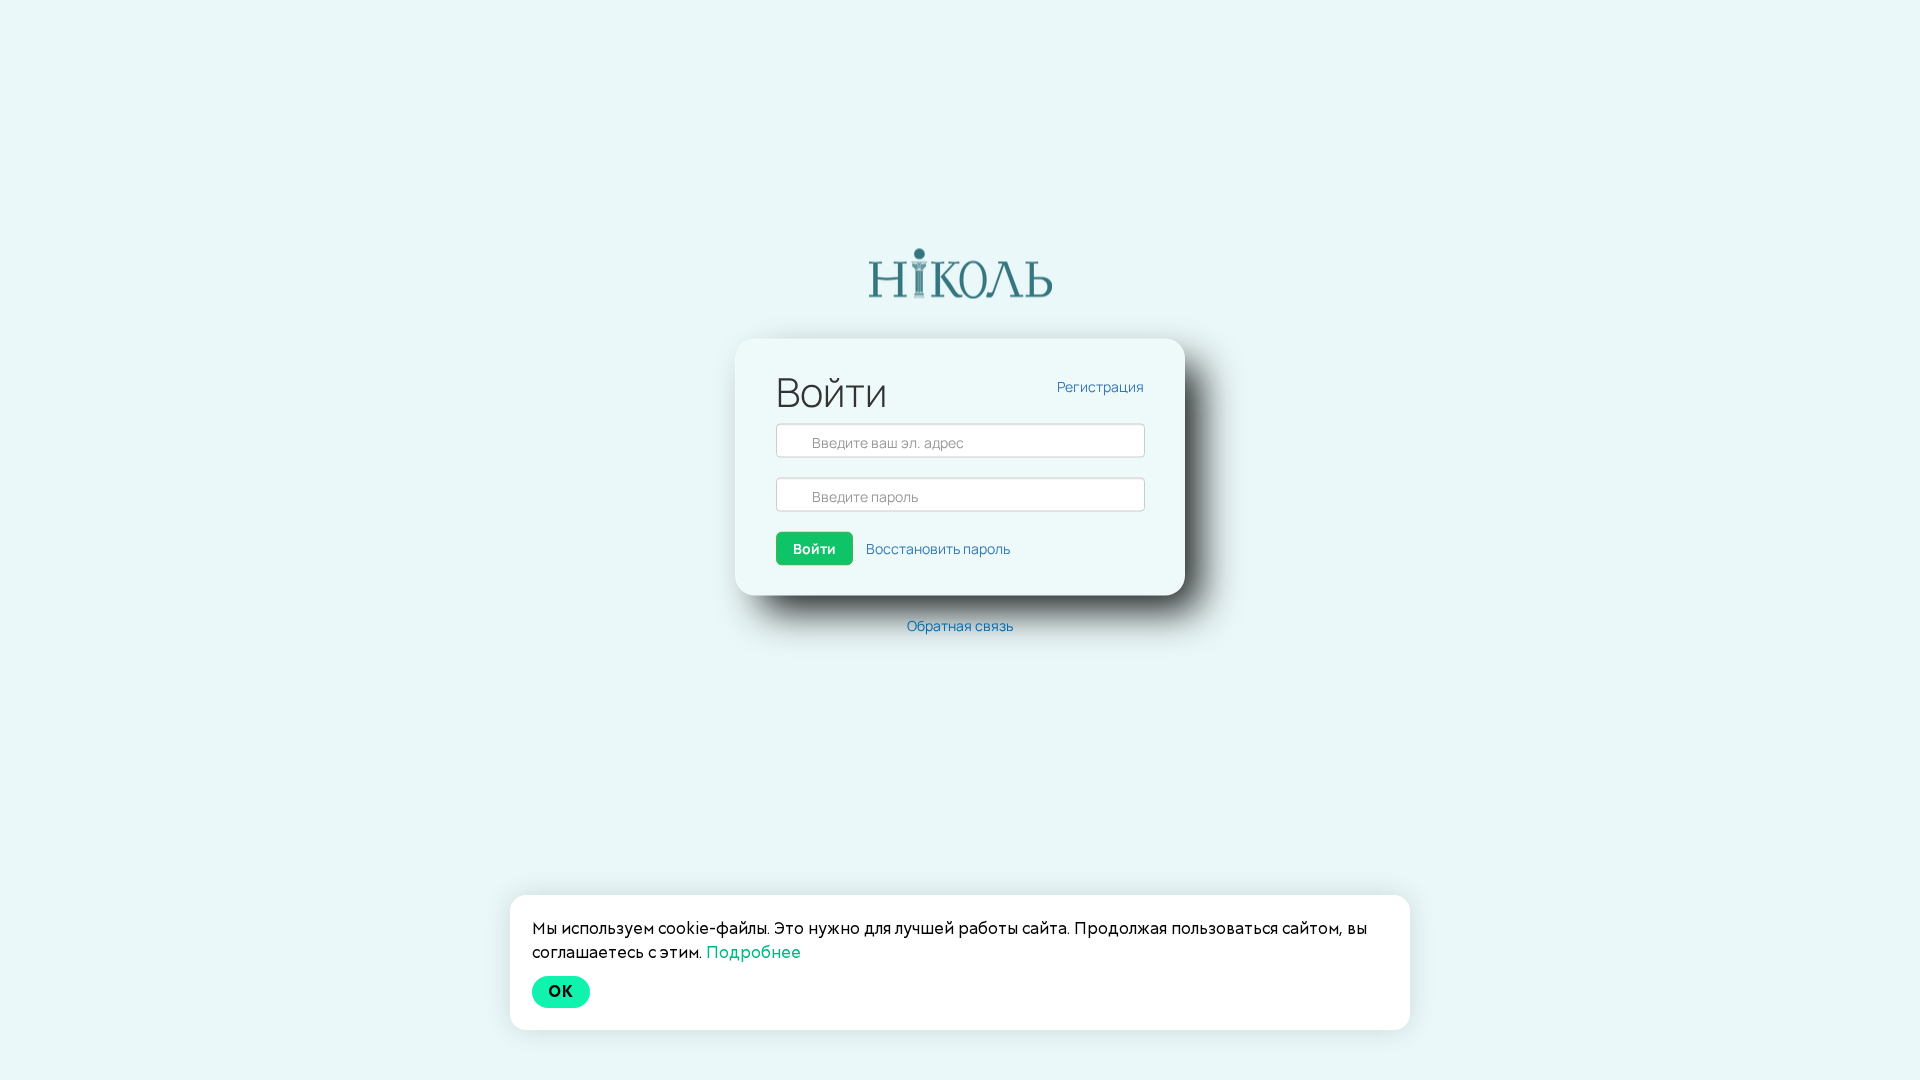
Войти (814, 548)
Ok (561, 991)
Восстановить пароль (938, 548)
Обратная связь (960, 625)
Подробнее (753, 952)
